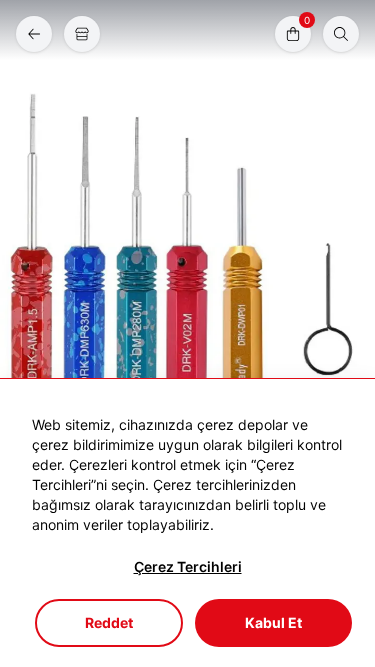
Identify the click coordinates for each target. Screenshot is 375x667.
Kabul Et (273, 622)
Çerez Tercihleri (188, 566)
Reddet (109, 622)
